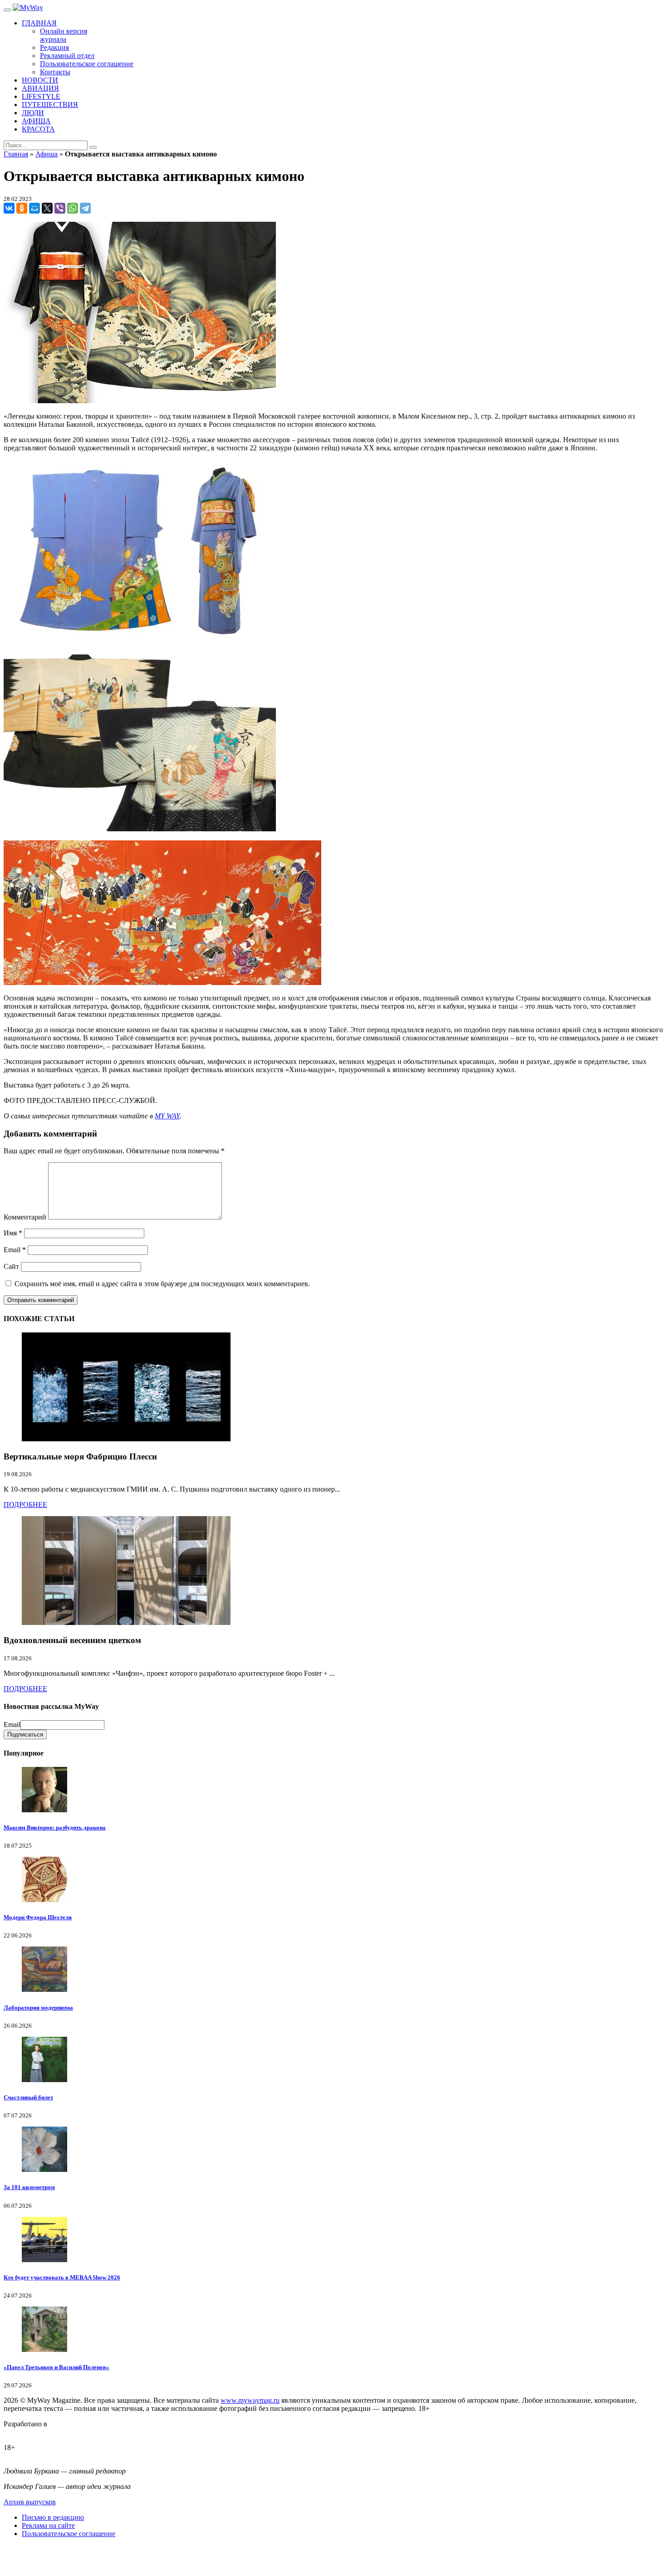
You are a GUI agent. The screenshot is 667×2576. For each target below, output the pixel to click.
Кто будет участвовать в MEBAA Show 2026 (62, 2277)
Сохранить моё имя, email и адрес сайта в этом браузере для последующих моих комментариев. (162, 1284)
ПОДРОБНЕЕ (25, 1505)
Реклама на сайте (48, 2525)
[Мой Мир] (34, 208)
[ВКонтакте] (9, 208)
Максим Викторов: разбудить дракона (55, 1827)
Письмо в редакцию (53, 2517)
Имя (13, 1233)
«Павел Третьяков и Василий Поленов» (56, 2367)
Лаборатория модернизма (38, 2008)
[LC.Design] (26, 2432)
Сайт (11, 1266)
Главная (16, 154)
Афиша (47, 154)
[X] (47, 208)
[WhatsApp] (73, 208)
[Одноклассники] (22, 208)
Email (15, 1250)
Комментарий (25, 1217)
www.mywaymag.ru (250, 2400)
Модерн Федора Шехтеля (38, 1917)
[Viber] (60, 208)
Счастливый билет (28, 2097)
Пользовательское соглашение (69, 2534)
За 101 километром (29, 2187)
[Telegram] (85, 208)
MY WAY (167, 1116)
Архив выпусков (30, 2502)
